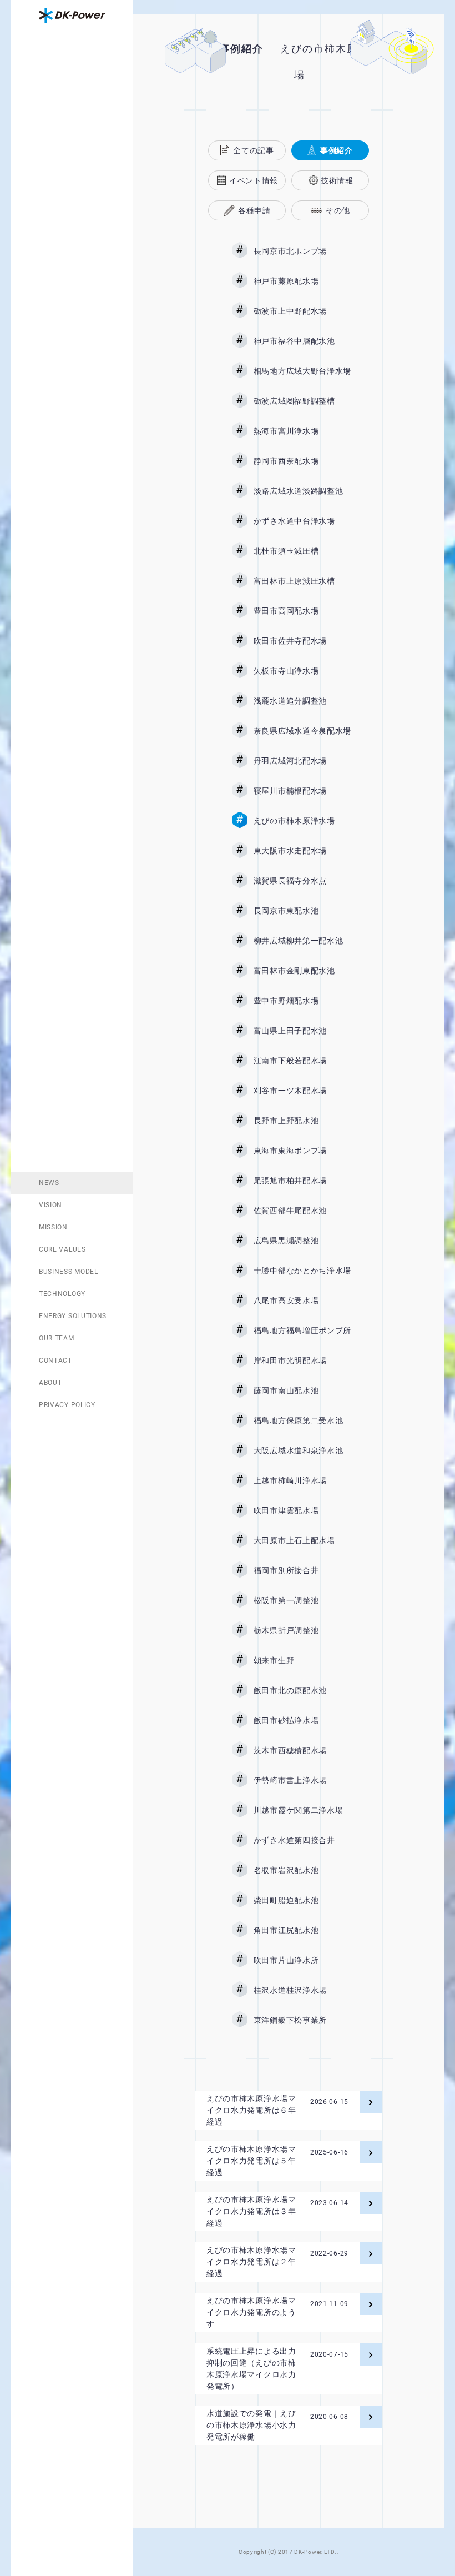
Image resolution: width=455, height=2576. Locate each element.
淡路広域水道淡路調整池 (302, 491)
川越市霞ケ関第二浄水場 (302, 1810)
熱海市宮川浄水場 (302, 431)
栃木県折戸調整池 (302, 1630)
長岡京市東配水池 (302, 911)
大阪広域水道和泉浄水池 (302, 1450)
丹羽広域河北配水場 (302, 761)
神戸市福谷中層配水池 (302, 341)
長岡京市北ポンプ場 (302, 251)
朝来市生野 (302, 1660)
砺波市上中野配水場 (302, 311)
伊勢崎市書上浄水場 (302, 1780)
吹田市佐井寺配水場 (302, 641)
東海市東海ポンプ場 (302, 1151)
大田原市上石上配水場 (302, 1540)
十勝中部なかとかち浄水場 (302, 1271)
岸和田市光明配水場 (302, 1360)
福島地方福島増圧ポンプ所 (302, 1330)
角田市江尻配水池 (302, 1930)
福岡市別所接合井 (302, 1570)
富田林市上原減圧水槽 (302, 581)
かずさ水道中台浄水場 (302, 521)
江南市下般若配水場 (302, 1061)
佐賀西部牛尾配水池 (302, 1211)
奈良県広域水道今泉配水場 (302, 731)
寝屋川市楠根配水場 (302, 791)
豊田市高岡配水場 (302, 611)
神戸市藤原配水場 (302, 281)
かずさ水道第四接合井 (302, 1840)
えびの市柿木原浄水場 (302, 821)
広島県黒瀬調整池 (302, 1241)
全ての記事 (254, 150)
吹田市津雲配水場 (302, 1510)
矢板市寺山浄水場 (302, 671)
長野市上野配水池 (302, 1121)
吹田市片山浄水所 (302, 1960)
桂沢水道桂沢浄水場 (302, 1990)
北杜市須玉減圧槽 (302, 551)
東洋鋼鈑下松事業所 (302, 2020)
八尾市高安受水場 (302, 1300)
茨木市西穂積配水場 (302, 1750)
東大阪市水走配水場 (302, 851)
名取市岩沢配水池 (302, 1870)
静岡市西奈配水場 (302, 461)
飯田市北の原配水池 (302, 1690)
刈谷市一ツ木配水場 (302, 1091)
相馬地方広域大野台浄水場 (302, 371)
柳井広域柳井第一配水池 (302, 941)
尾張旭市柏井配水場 (302, 1181)
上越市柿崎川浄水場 (302, 1480)
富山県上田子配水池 (302, 1031)
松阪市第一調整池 (302, 1600)
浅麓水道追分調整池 (302, 701)
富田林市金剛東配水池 (302, 971)
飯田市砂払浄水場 (302, 1720)
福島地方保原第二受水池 (302, 1420)
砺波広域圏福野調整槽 (302, 401)
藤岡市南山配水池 (302, 1390)
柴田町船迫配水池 (302, 1900)
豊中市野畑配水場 (302, 1001)
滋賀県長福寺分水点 (302, 881)
